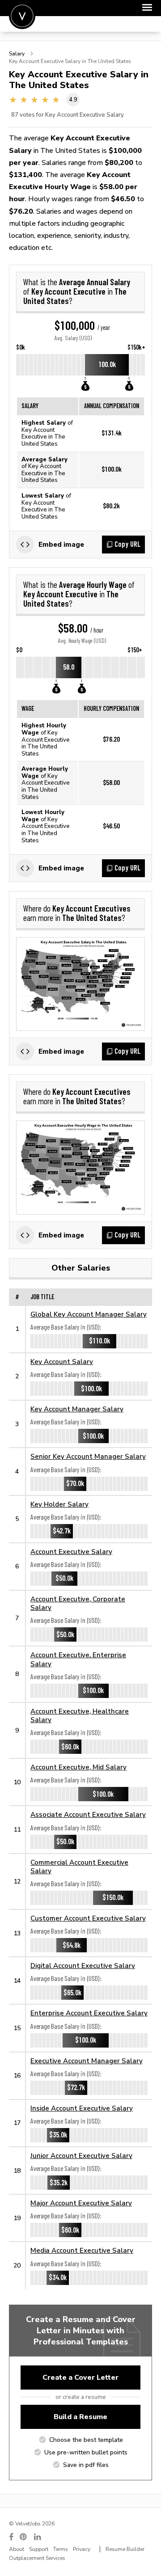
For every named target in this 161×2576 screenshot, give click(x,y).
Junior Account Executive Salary (81, 2156)
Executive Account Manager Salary (87, 2061)
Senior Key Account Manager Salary (88, 1456)
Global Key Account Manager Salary (89, 1314)
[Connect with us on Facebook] (11, 2537)
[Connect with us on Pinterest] (24, 2537)
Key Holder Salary (59, 1504)
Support (39, 2549)
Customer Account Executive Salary (88, 1918)
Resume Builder (125, 2549)
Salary (17, 54)
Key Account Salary (62, 1362)
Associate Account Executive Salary (88, 1814)
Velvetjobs (22, 16)
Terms (61, 2549)
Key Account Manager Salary (77, 1409)
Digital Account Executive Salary (83, 1966)
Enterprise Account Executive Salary (89, 2013)
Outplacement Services (37, 2558)
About (17, 2549)
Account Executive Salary (71, 1552)
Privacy (82, 2549)
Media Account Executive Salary (82, 2250)
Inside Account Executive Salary (82, 2108)
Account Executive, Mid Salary (78, 1767)
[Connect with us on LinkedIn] (38, 2537)
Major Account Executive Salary (81, 2203)
